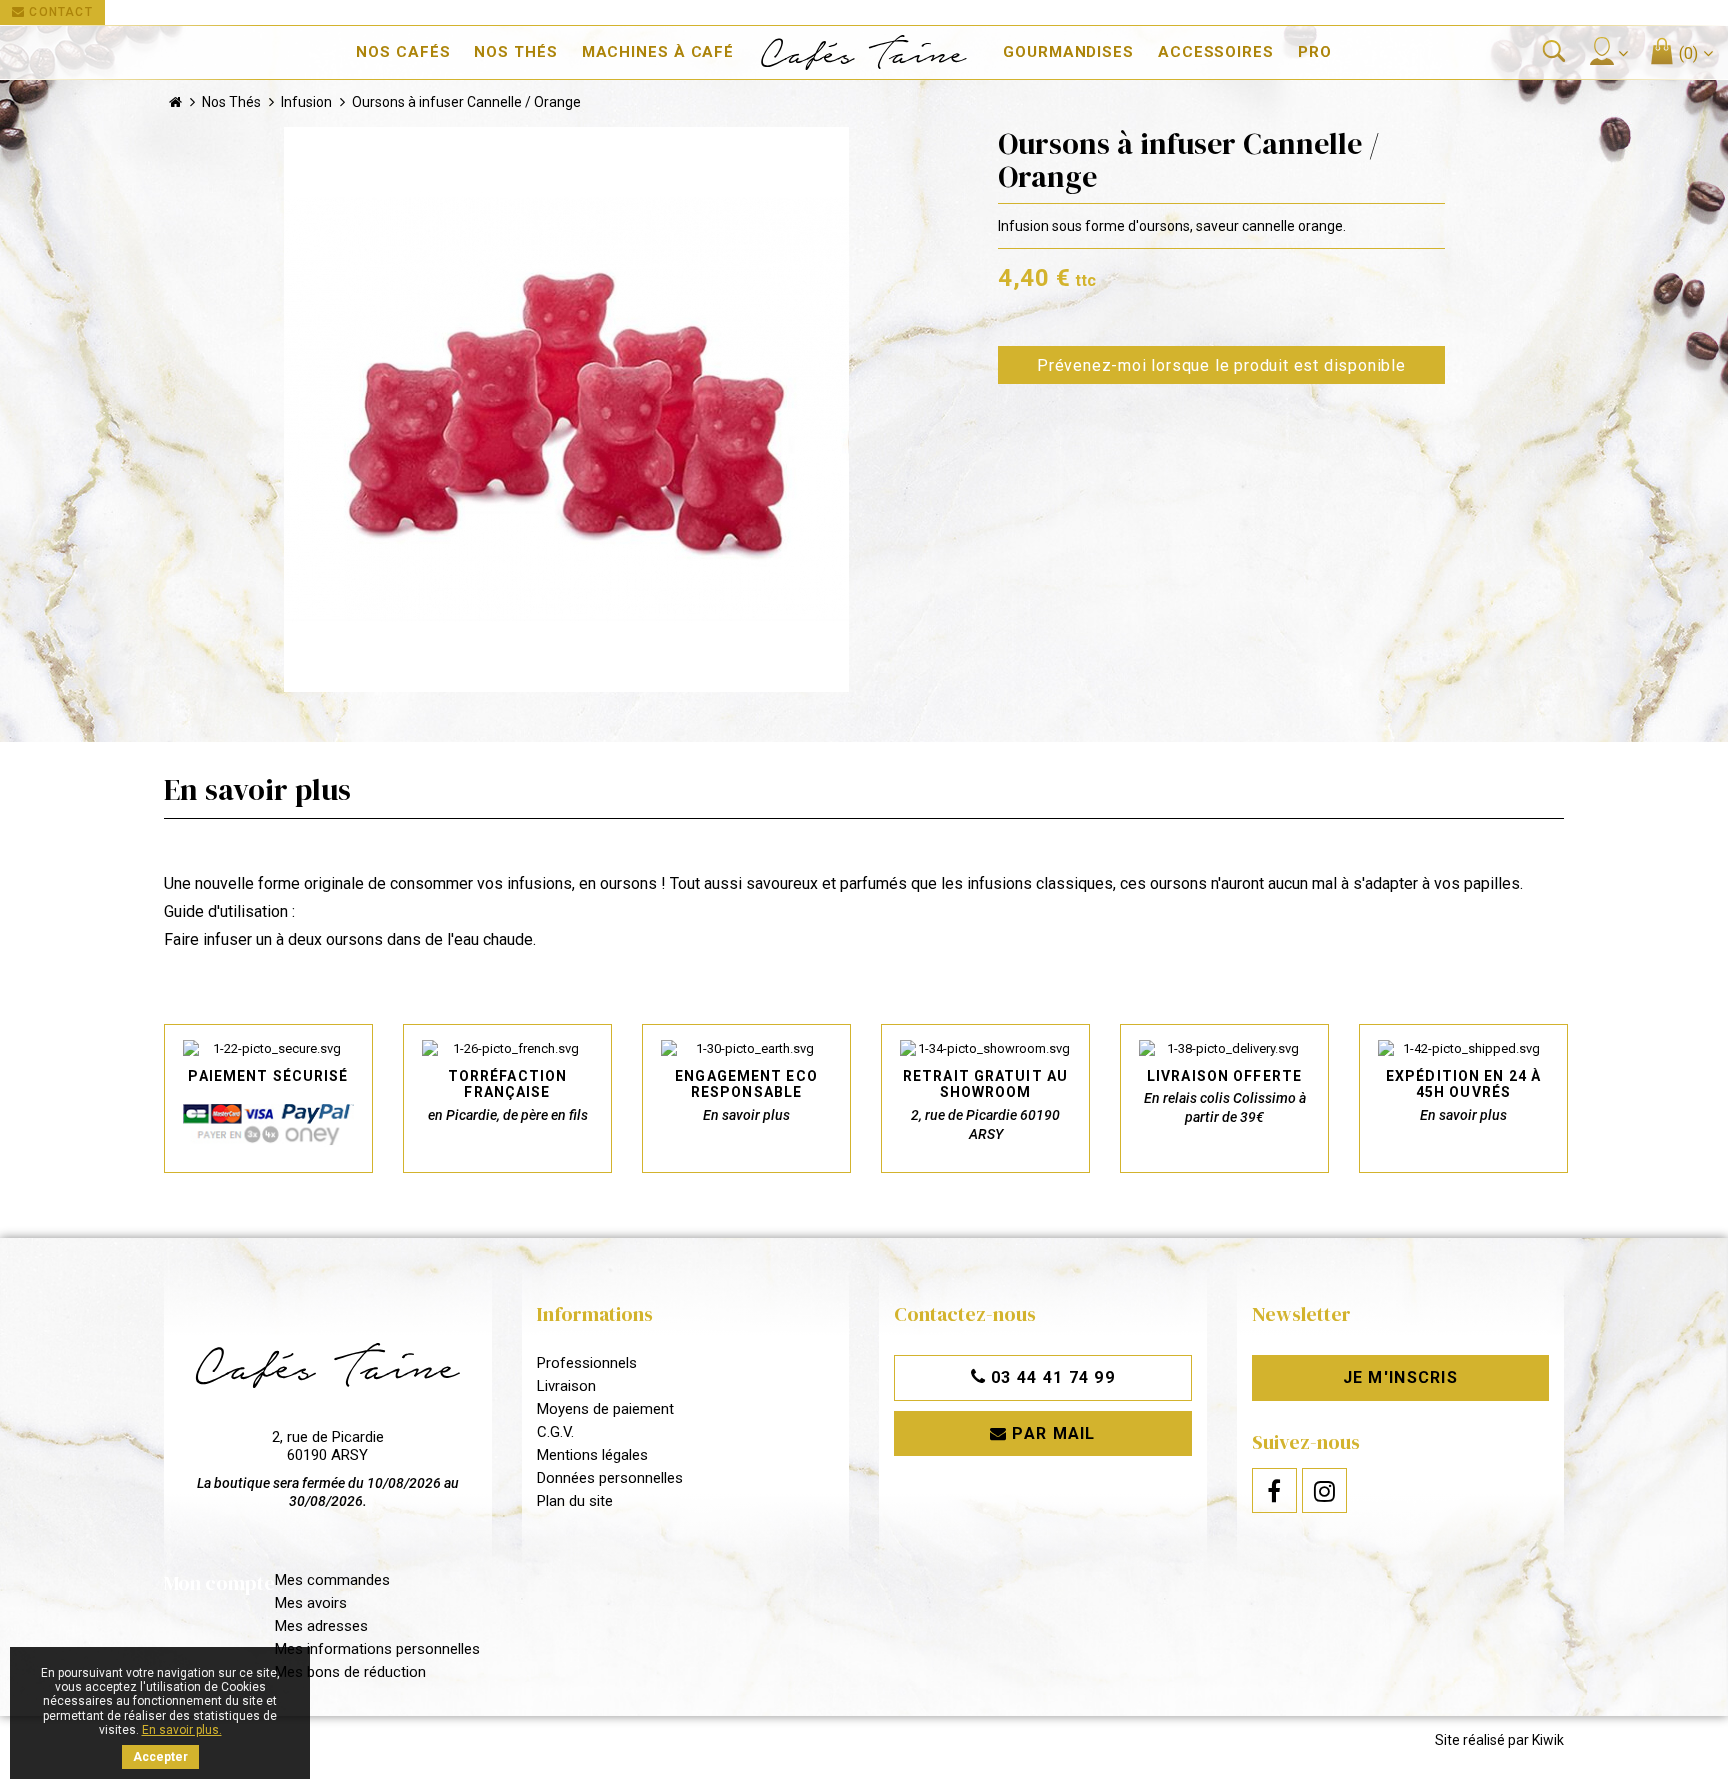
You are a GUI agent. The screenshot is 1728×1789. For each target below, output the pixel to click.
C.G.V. (555, 1432)
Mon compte (219, 1583)
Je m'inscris (1400, 1377)
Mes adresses (321, 1626)
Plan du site (575, 1501)
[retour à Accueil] (175, 102)
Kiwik (1548, 1740)
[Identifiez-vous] (1608, 51)
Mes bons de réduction (350, 1672)
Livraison (566, 1386)
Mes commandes (332, 1580)
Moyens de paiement (605, 1409)
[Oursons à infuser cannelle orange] (566, 409)
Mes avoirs (311, 1603)
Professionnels (587, 1363)
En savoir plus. (182, 1730)
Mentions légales (592, 1455)
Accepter (160, 1757)
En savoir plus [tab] (257, 789)
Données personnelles (610, 1478)
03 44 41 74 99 (1050, 1377)
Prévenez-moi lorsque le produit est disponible (1221, 365)
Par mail (1051, 1433)
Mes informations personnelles (377, 1649)
